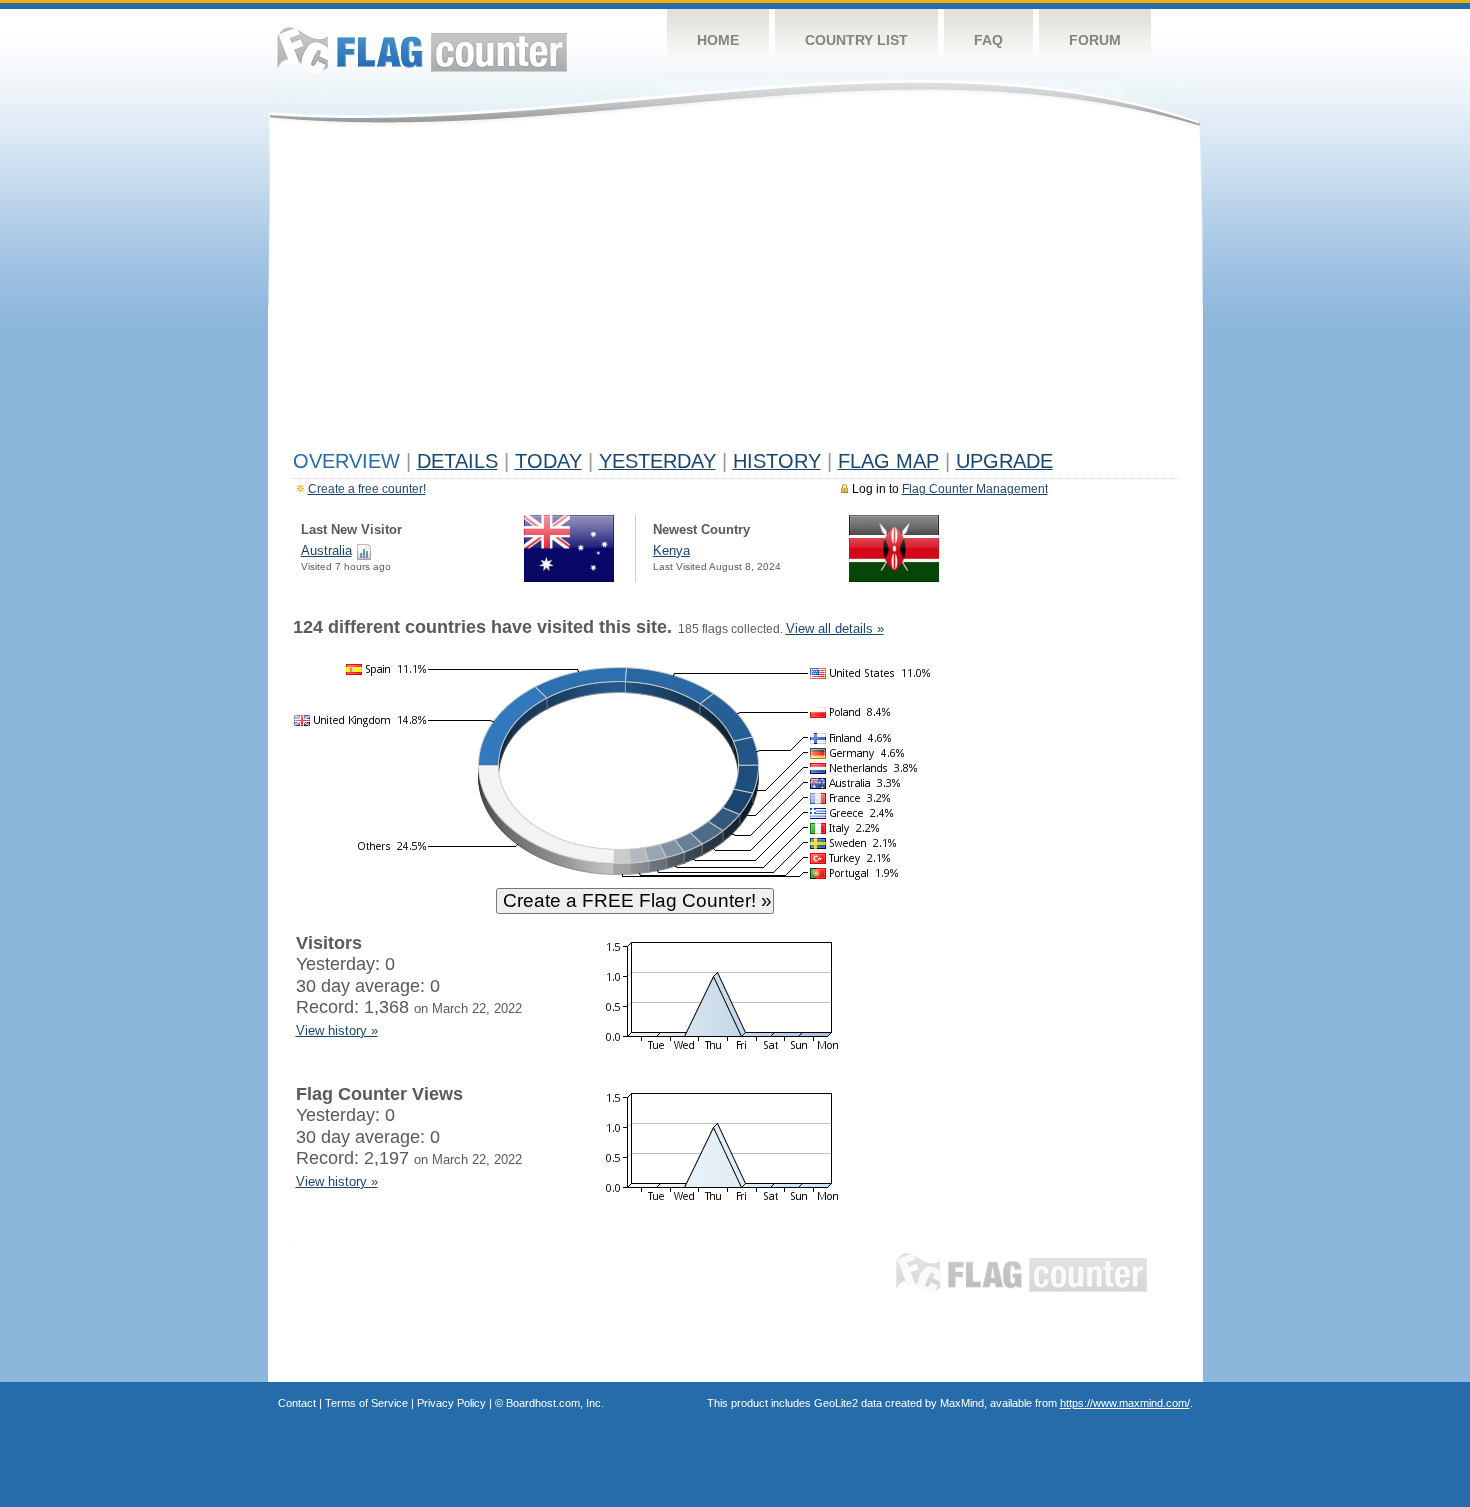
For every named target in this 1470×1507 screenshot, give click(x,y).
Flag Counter (422, 49)
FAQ (988, 40)
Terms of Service (366, 1403)
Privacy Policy (451, 1403)
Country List (856, 40)
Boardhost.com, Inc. (555, 1403)
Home (718, 40)
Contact (297, 1403)
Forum (1095, 40)
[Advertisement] (735, 292)
